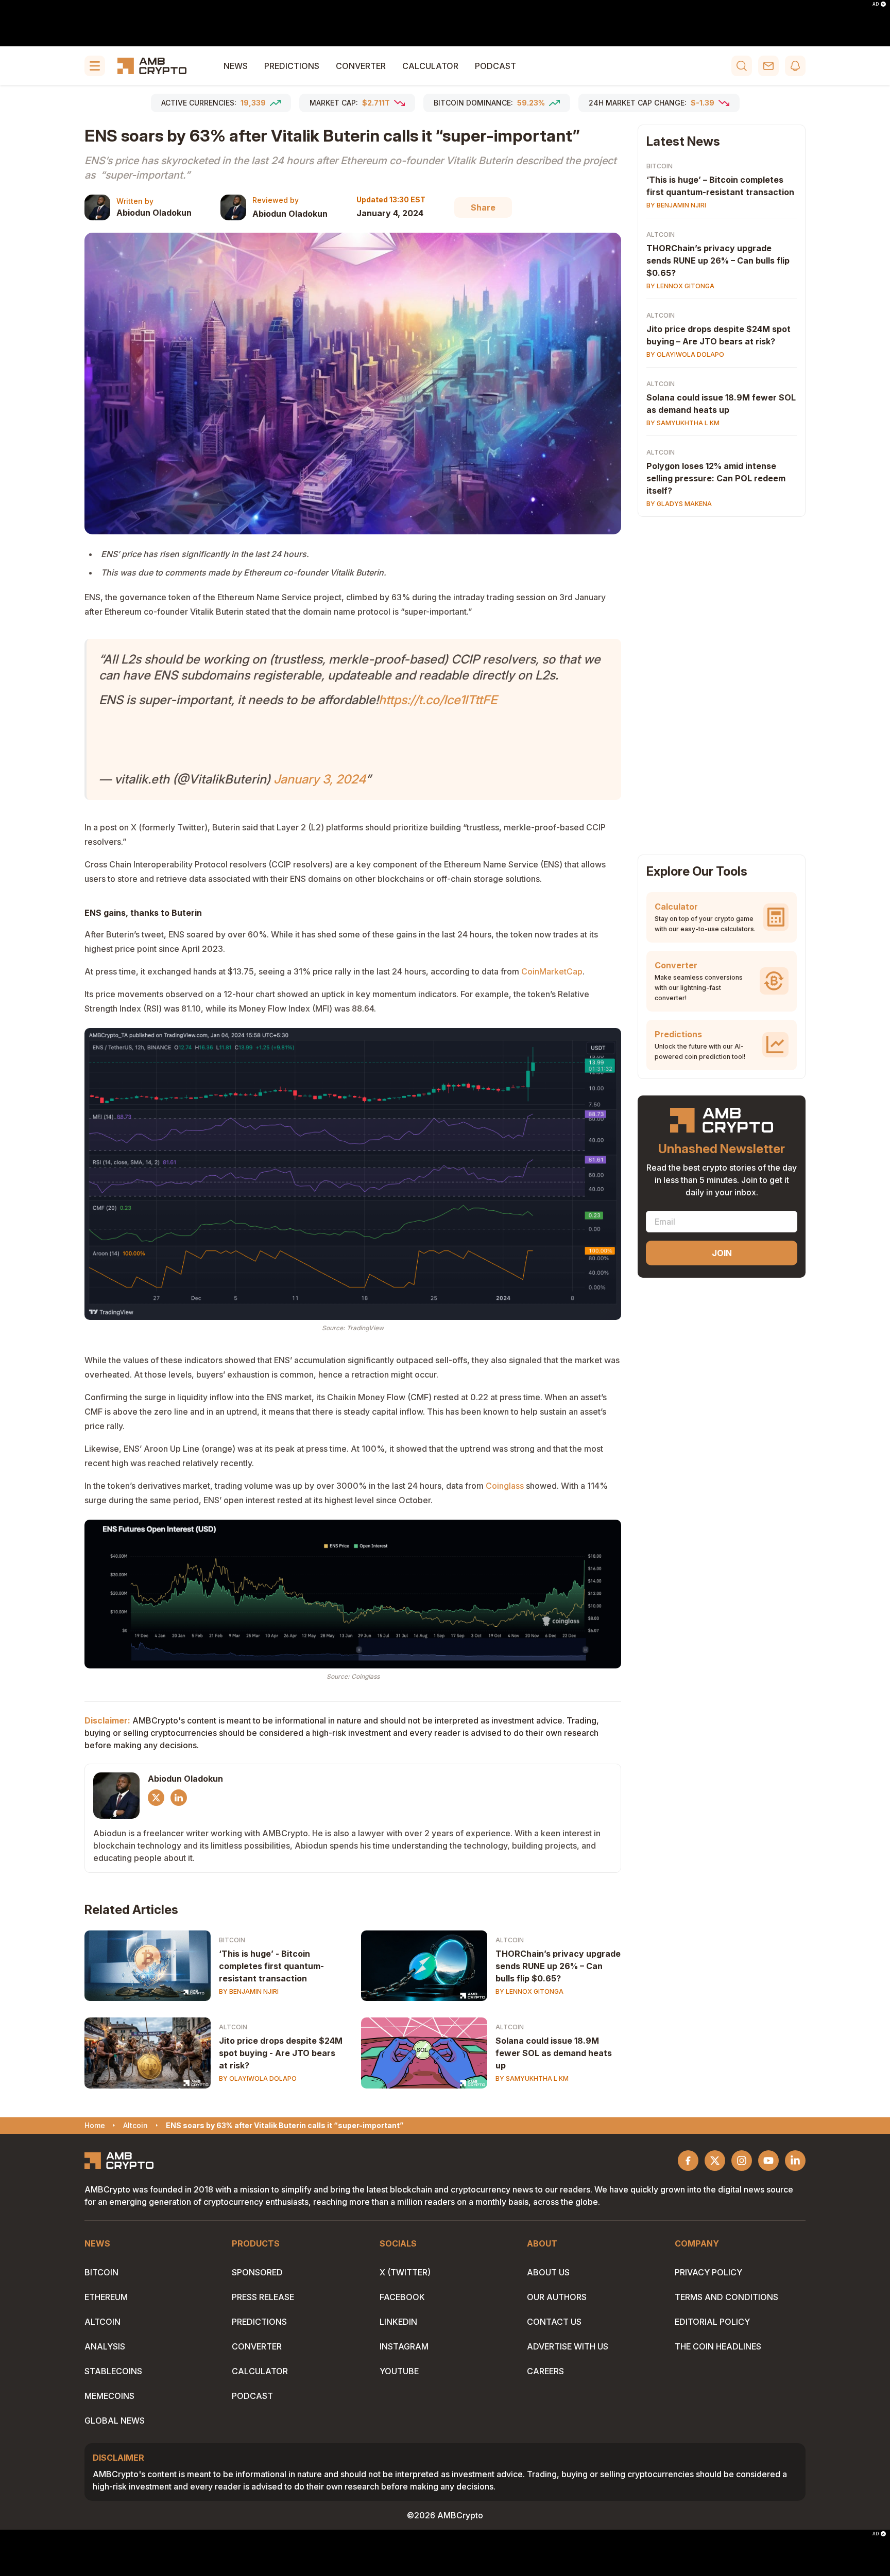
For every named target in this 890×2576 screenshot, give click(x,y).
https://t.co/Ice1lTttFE (438, 700)
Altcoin (510, 1940)
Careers (545, 2371)
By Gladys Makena (679, 504)
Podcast (495, 66)
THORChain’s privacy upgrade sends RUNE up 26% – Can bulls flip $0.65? (558, 1966)
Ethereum (106, 2297)
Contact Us (554, 2322)
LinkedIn (398, 2322)
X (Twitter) (405, 2272)
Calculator (430, 66)
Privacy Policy (708, 2272)
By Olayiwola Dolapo (258, 2078)
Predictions (292, 66)
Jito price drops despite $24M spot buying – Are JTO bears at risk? (718, 335)
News (236, 66)
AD (876, 4)
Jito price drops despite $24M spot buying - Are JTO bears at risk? (281, 2053)
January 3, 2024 (320, 779)
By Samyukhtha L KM (532, 2078)
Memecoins (109, 2396)
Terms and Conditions (726, 2297)
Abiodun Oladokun (154, 213)
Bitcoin (232, 1940)
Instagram (404, 2346)
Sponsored (257, 2272)
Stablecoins (113, 2371)
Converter (361, 66)
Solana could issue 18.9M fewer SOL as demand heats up (554, 2053)
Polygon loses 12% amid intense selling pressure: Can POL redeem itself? (716, 478)
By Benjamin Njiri (249, 1991)
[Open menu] (95, 66)
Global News (115, 2421)
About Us (548, 2272)
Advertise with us (568, 2346)
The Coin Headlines (718, 2346)
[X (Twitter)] (156, 1798)
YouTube (399, 2371)
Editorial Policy (712, 2322)
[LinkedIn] (179, 1798)
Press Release (263, 2297)
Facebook (402, 2297)
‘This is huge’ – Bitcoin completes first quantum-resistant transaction (720, 186)
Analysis (105, 2346)
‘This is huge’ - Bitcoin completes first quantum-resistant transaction (271, 1966)
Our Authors (557, 2297)
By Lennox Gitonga (529, 1991)
